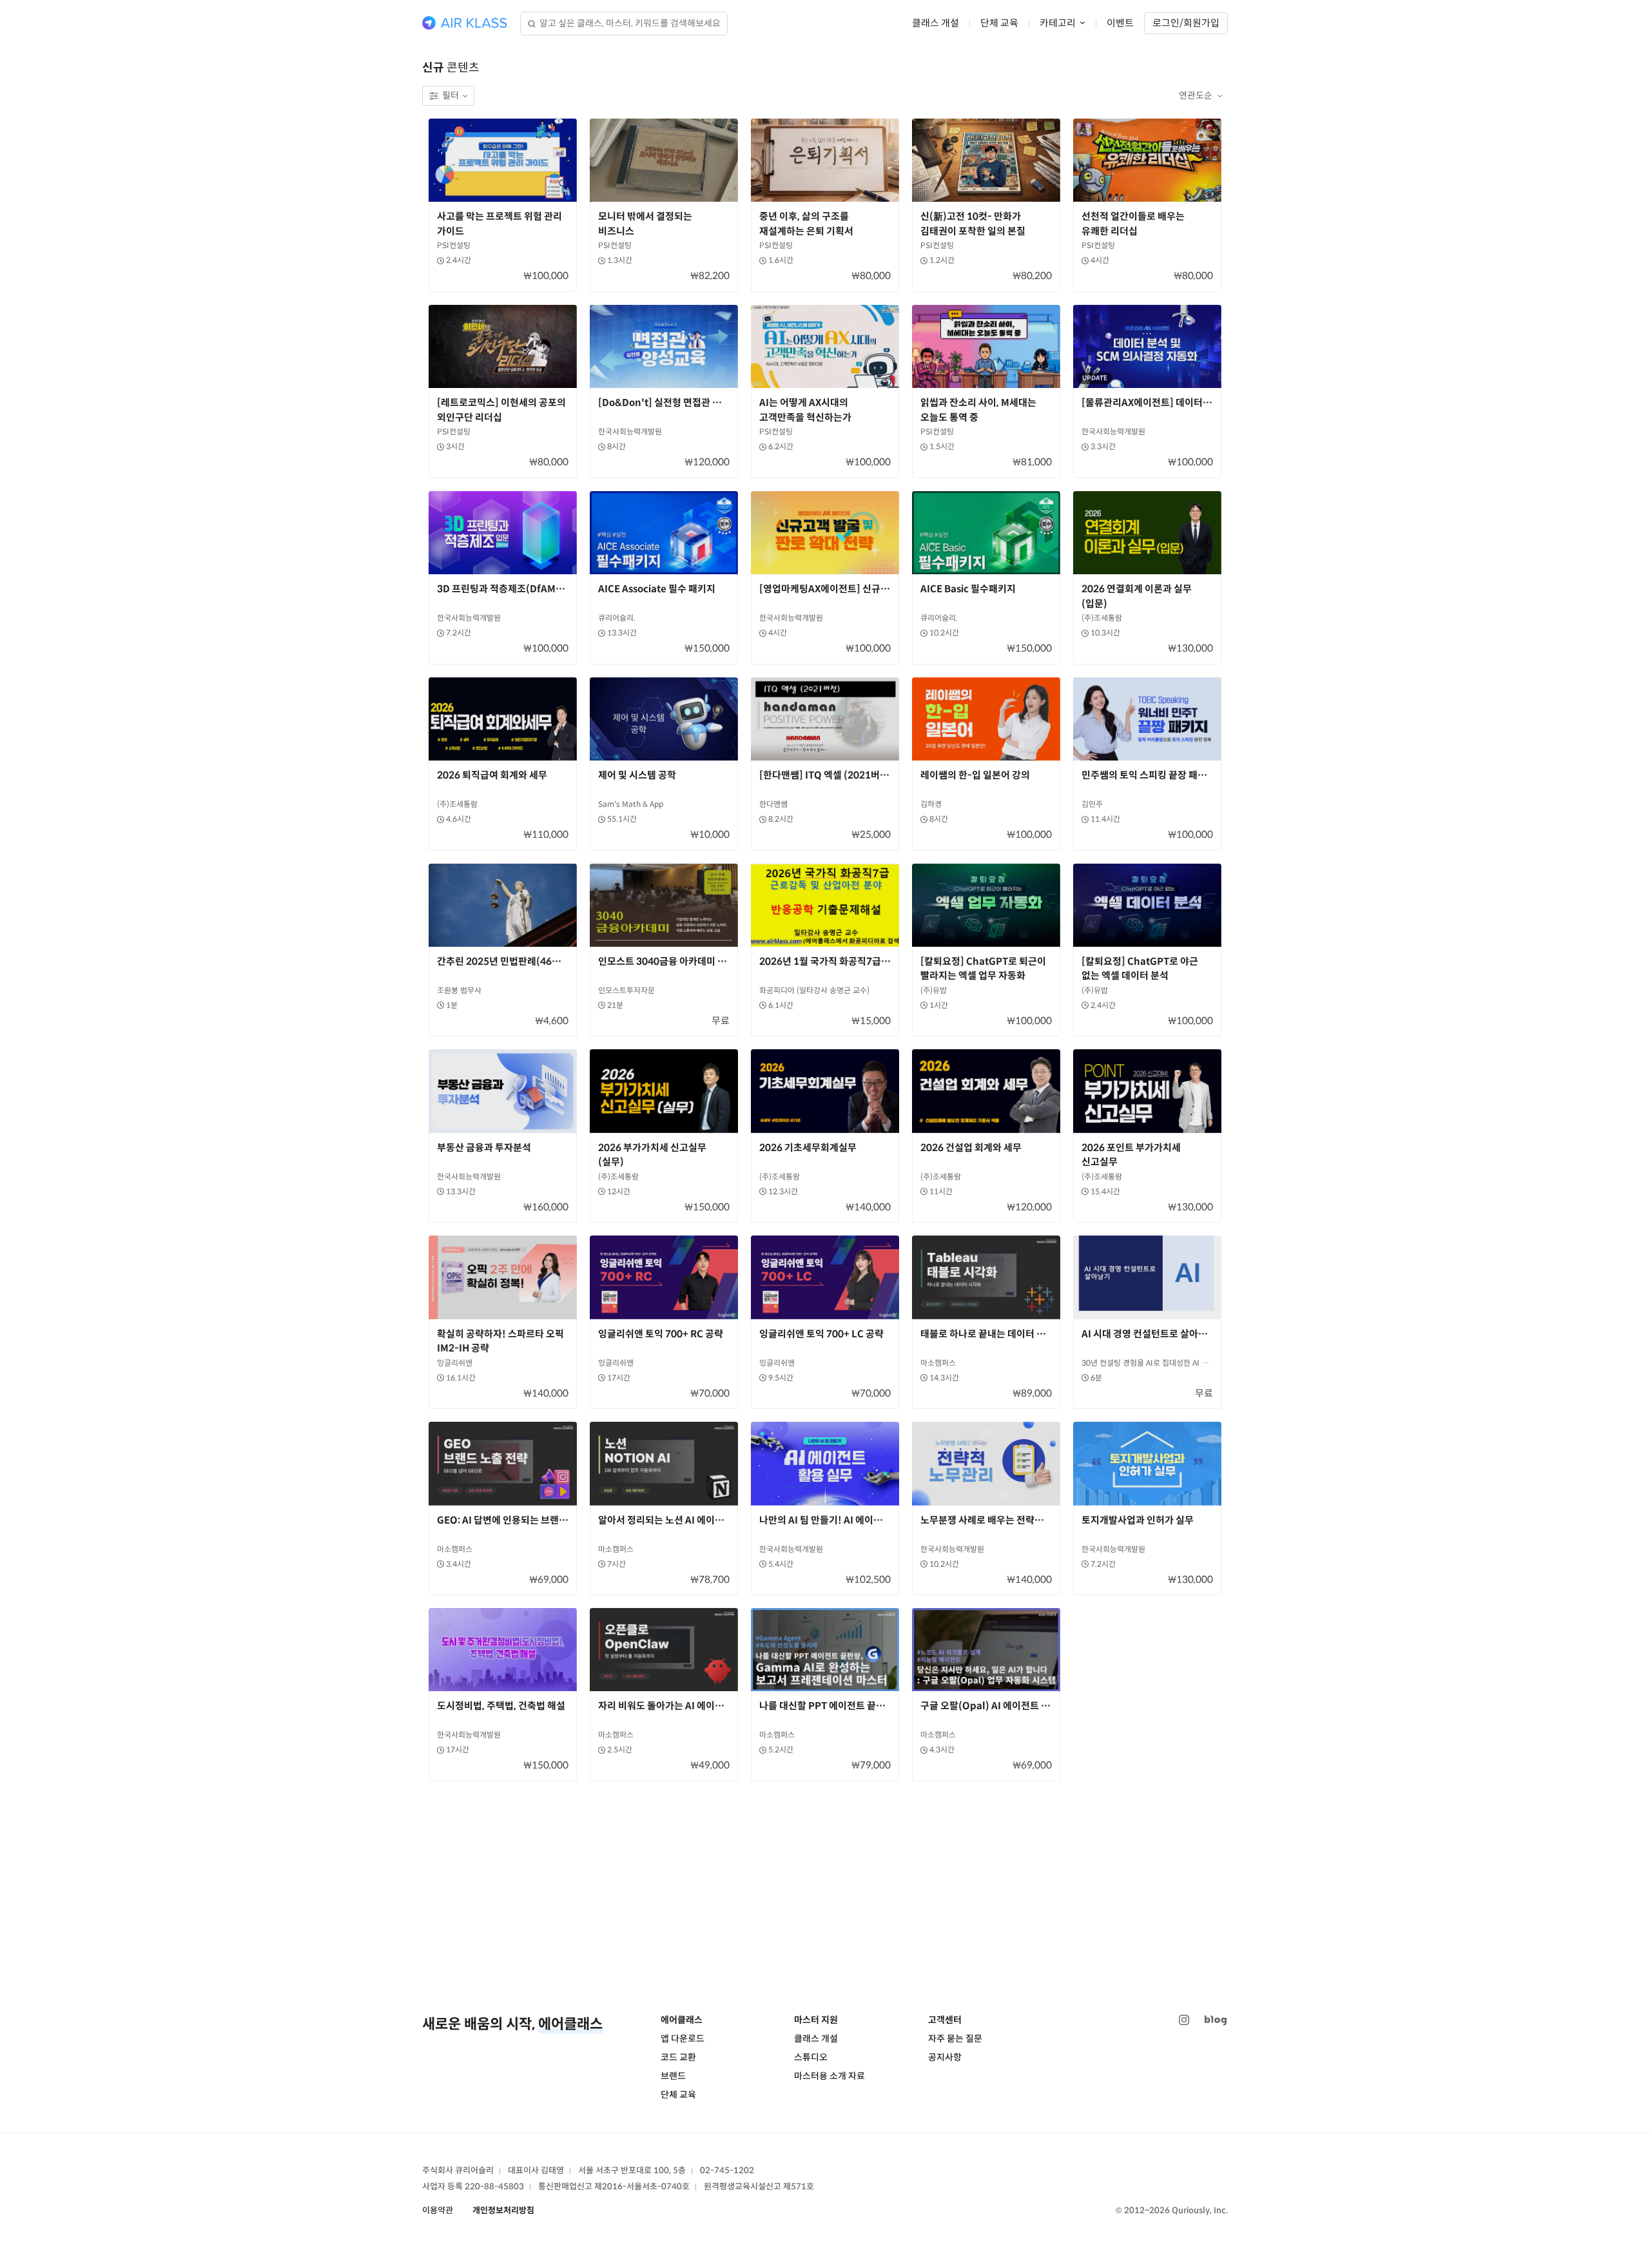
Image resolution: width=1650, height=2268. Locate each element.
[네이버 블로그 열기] (1216, 2020)
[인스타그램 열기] (1184, 2020)
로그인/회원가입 (1186, 23)
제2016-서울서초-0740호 (642, 2186)
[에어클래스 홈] (465, 23)
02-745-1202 (727, 2170)
